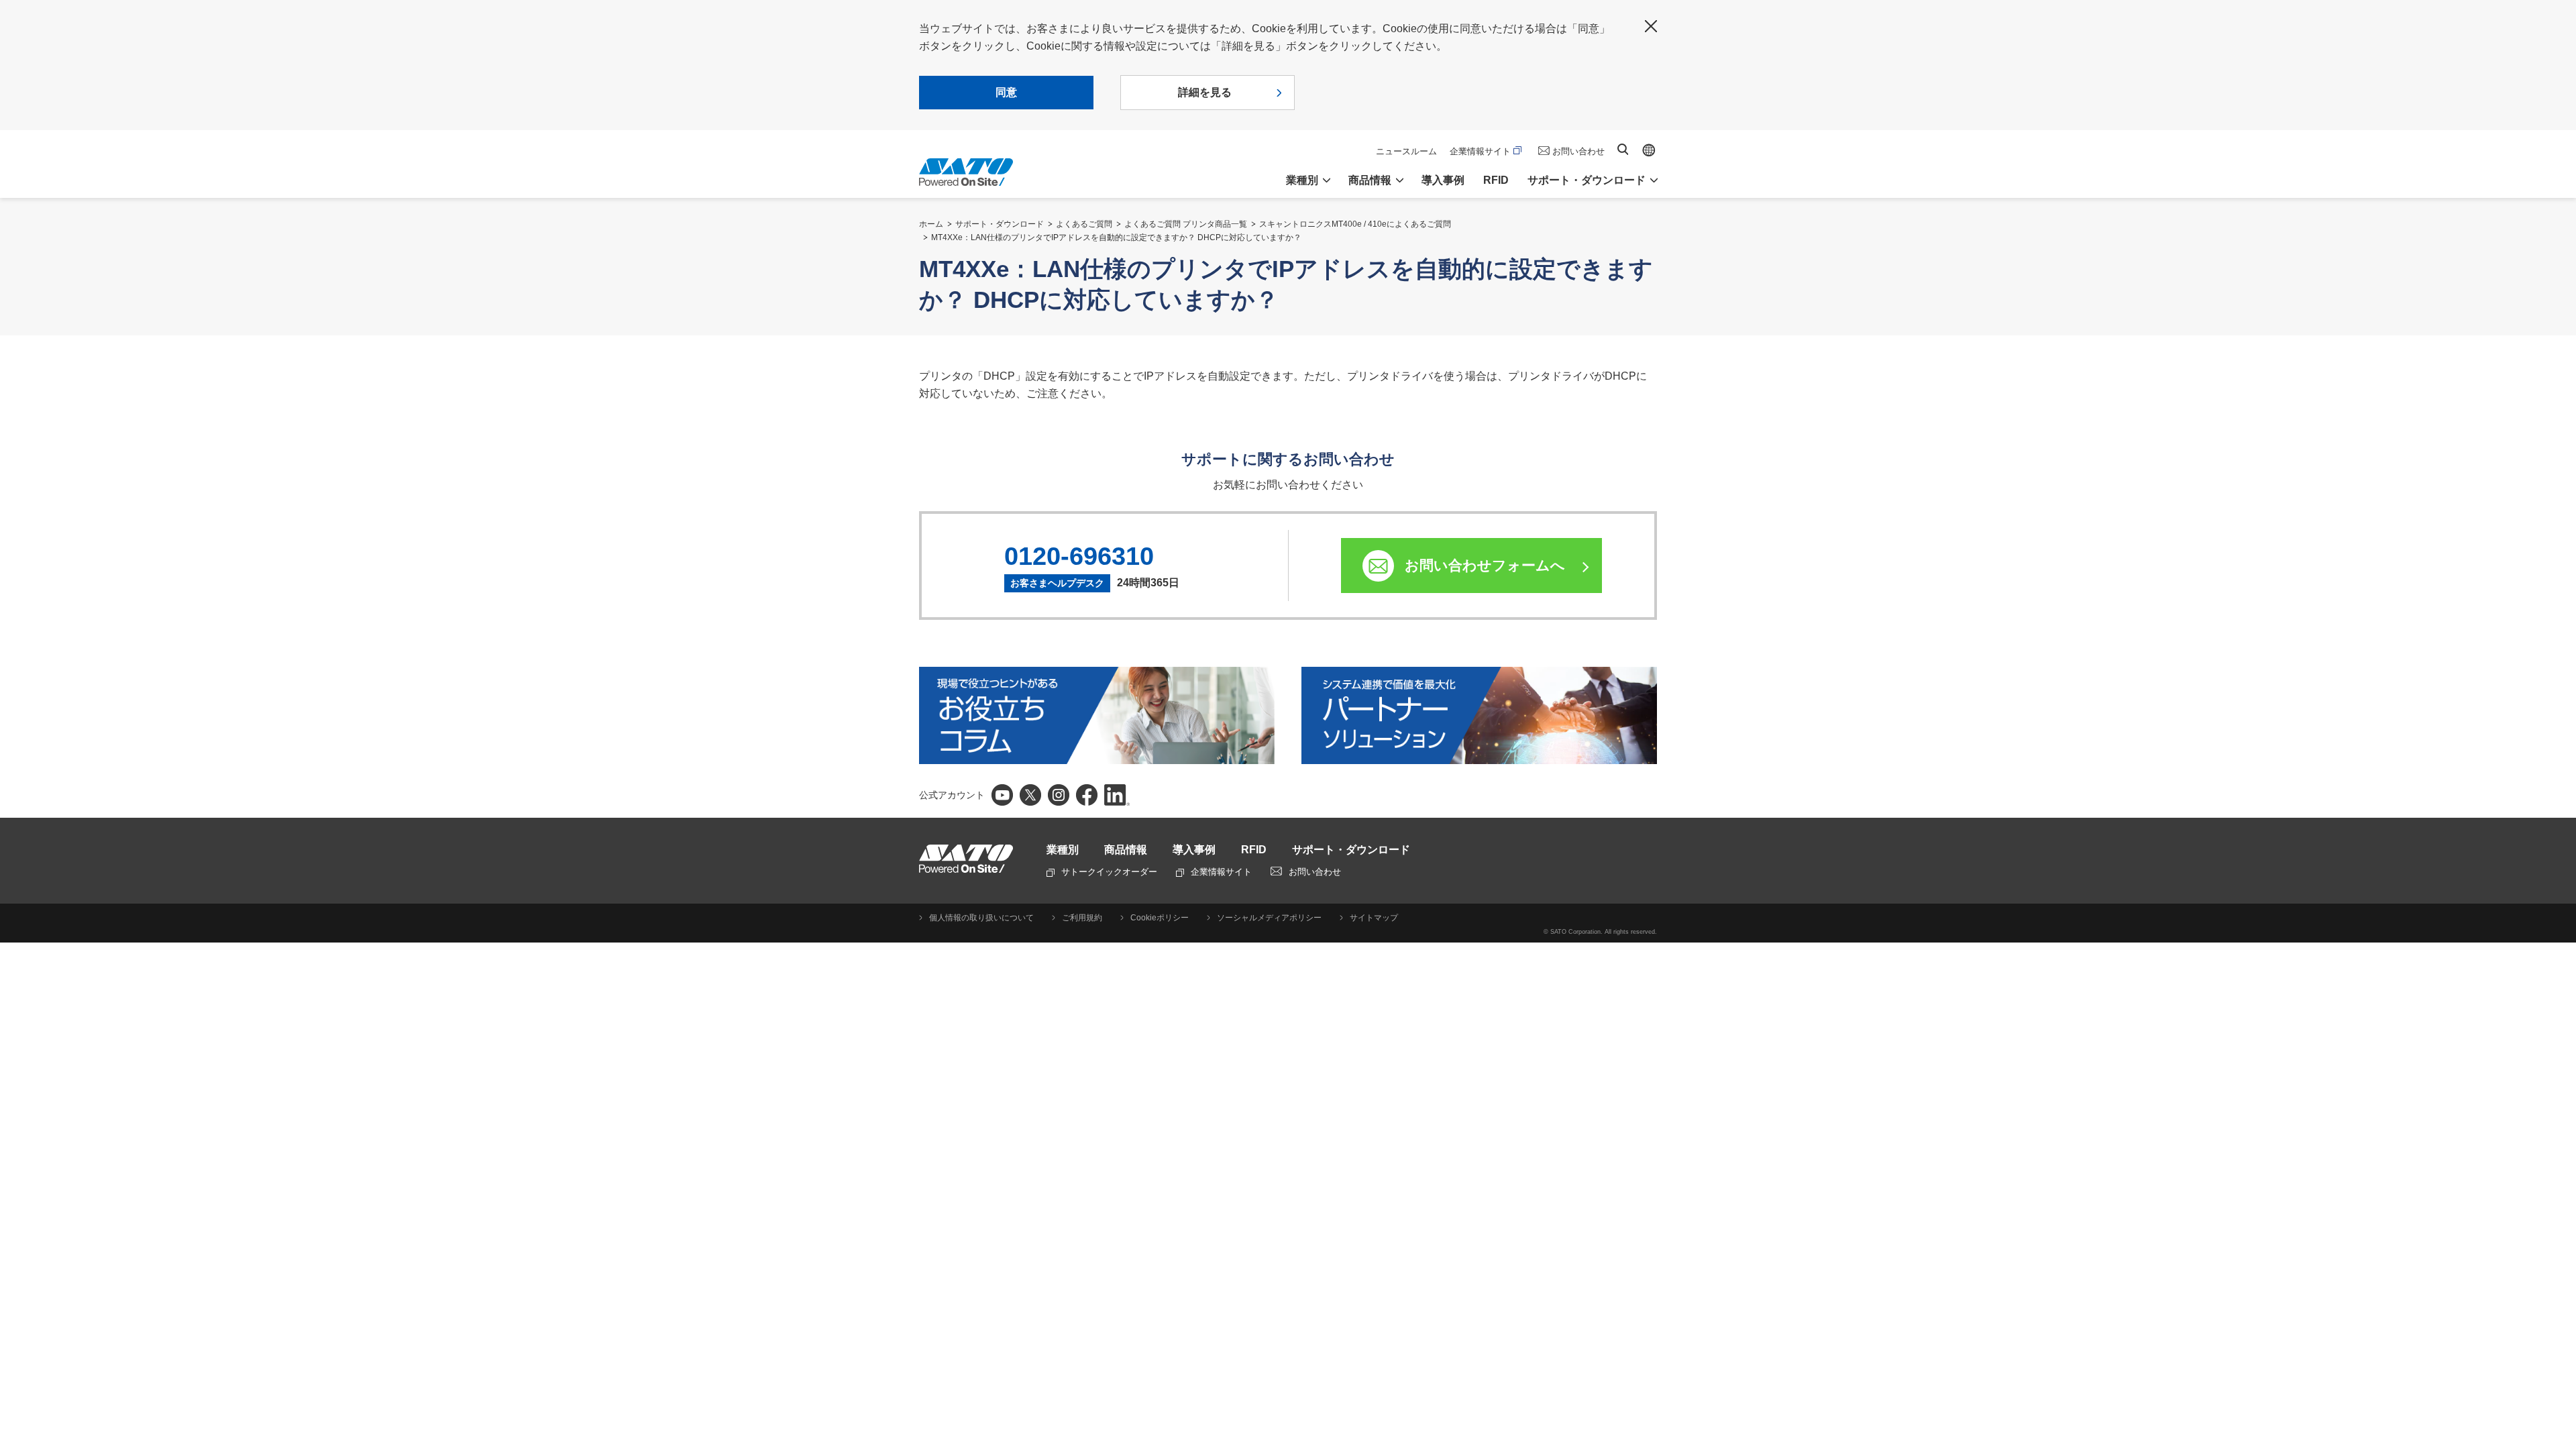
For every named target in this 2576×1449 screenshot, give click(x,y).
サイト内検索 (1623, 149)
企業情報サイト (1480, 151)
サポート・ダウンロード (1000, 224)
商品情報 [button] (1370, 180)
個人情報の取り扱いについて (981, 918)
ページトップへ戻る (2559, 1405)
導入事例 (1443, 180)
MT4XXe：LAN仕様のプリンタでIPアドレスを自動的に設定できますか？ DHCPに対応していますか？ (1116, 237)
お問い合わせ (1578, 151)
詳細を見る (1205, 92)
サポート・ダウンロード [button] (1587, 180)
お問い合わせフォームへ (1485, 565)
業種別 (1063, 850)
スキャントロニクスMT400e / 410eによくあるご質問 (1355, 224)
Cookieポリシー (1160, 918)
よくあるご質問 (1084, 224)
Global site (1649, 150)
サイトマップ (1374, 918)
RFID (1496, 180)
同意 (1006, 92)
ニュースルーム (1406, 151)
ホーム (931, 224)
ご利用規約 (1082, 918)
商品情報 (1126, 850)
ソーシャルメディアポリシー (1269, 918)
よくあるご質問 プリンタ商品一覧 (1186, 224)
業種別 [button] (1302, 180)
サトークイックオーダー (1109, 872)
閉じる (1651, 26)
